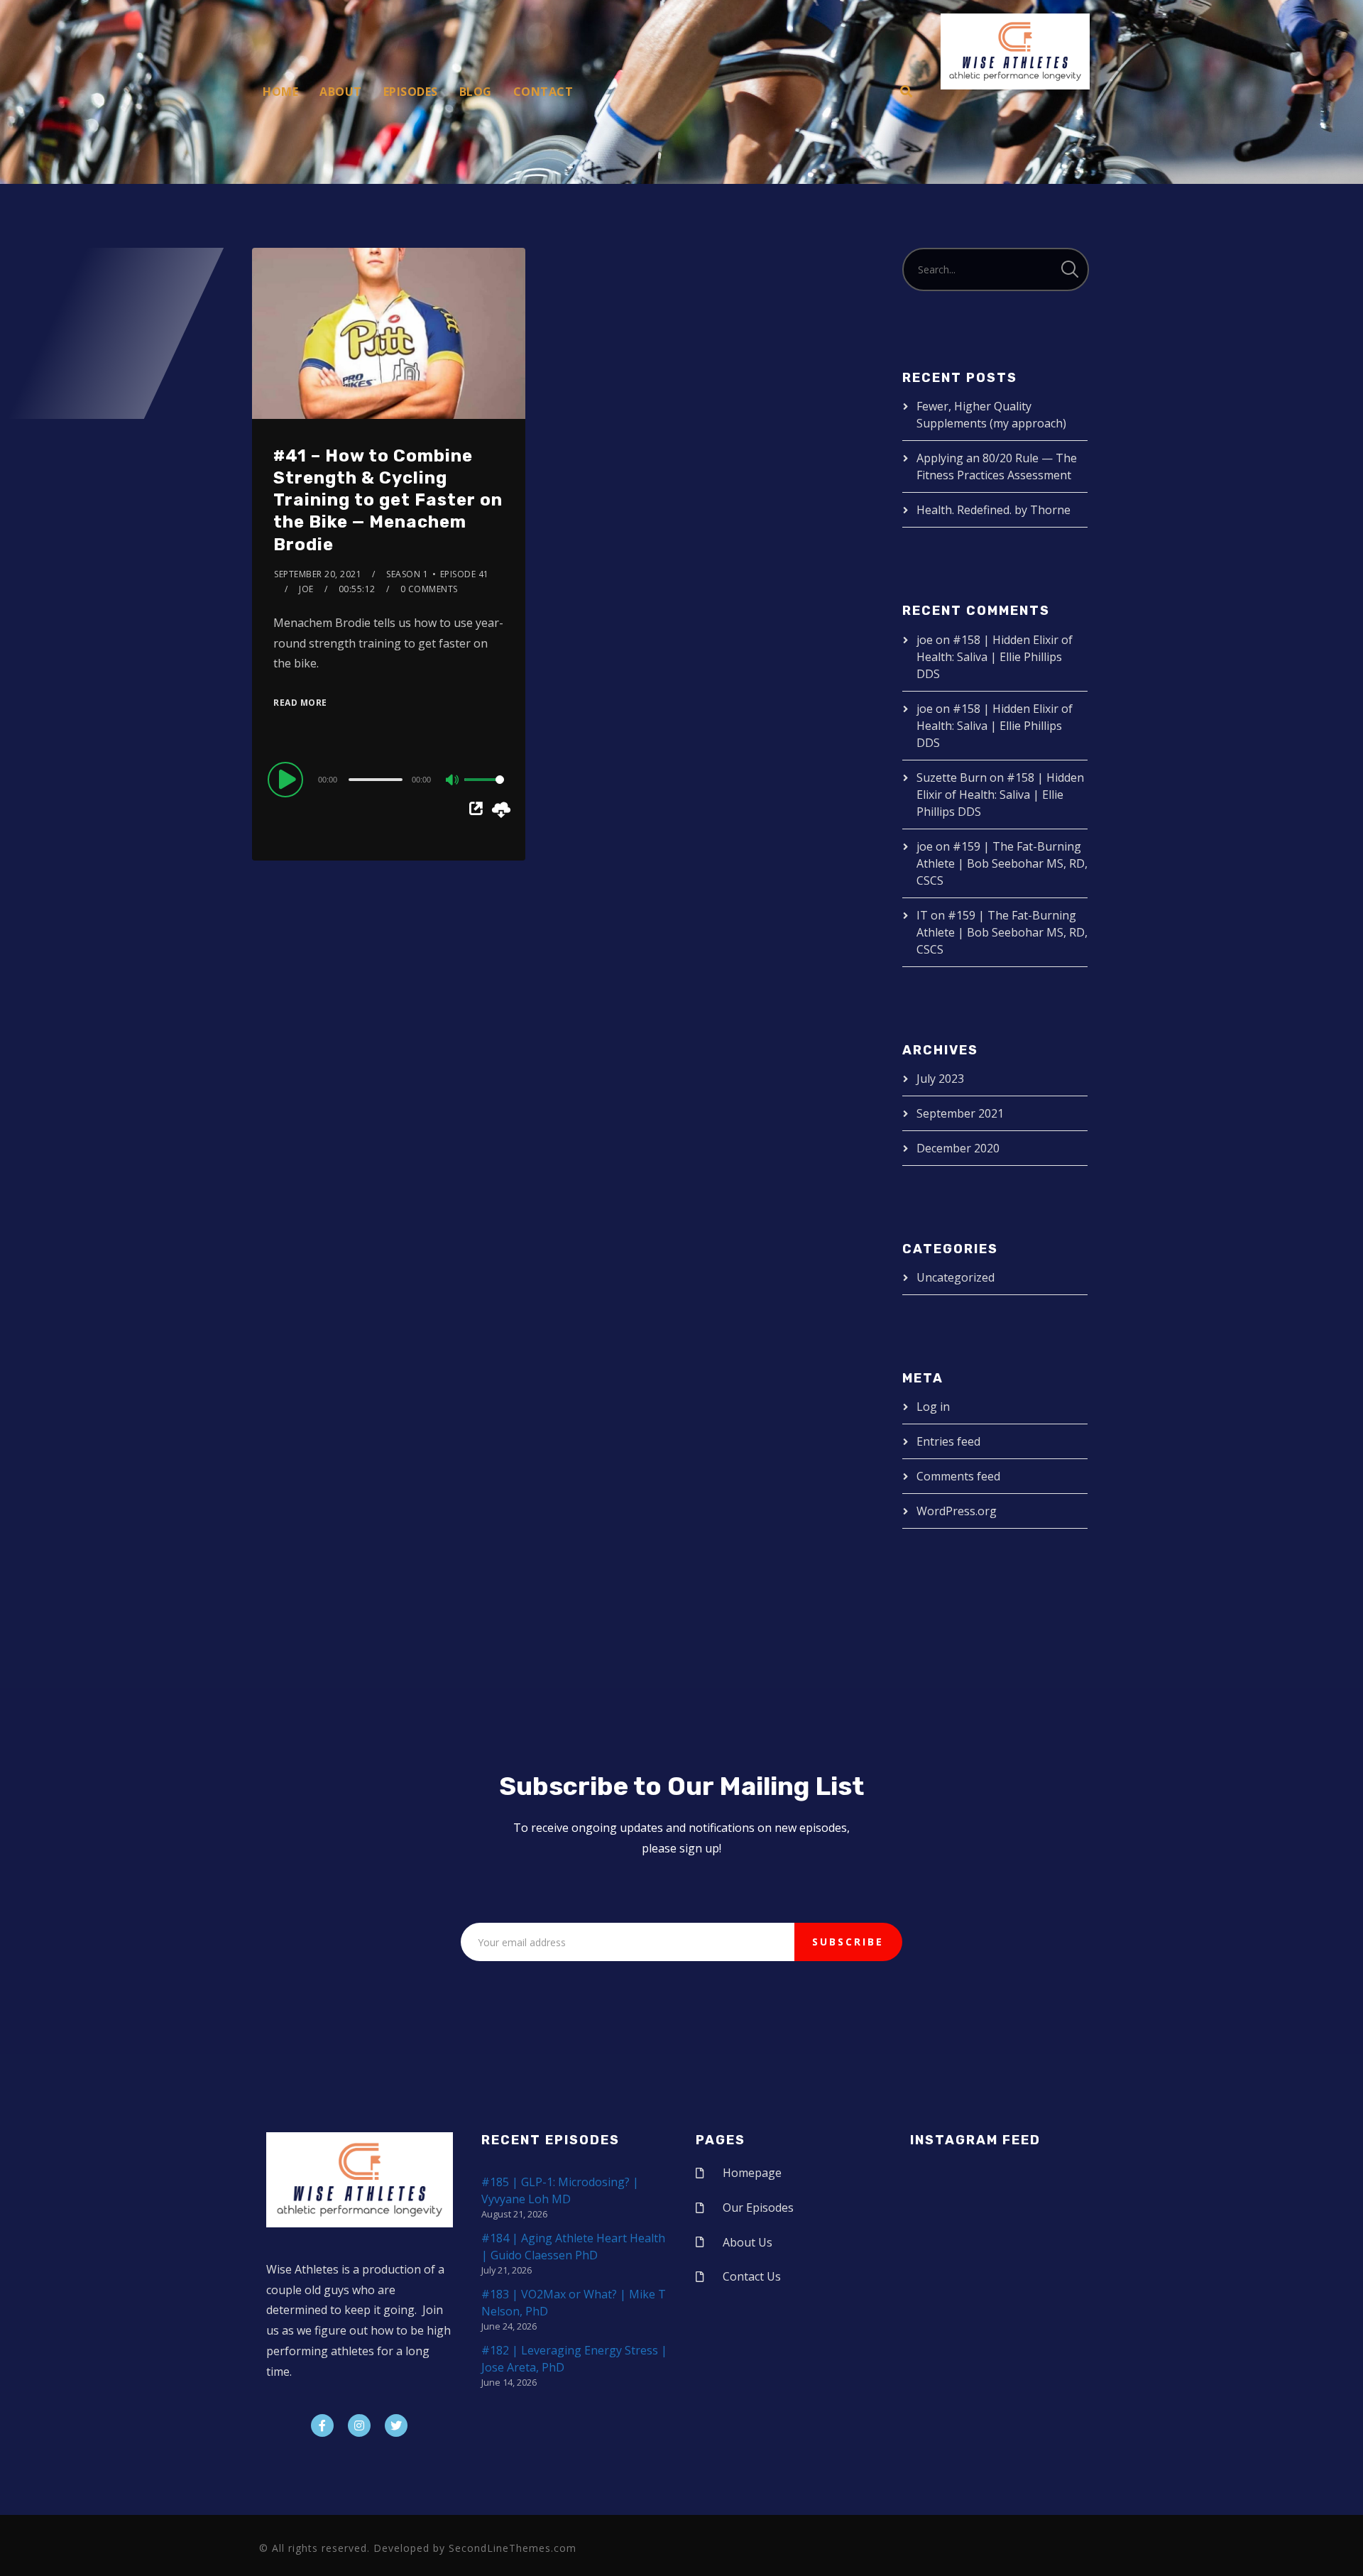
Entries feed (948, 1441)
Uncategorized (956, 1277)
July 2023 (940, 1079)
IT (922, 915)
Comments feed (958, 1476)
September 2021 (960, 1113)
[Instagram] (359, 2425)
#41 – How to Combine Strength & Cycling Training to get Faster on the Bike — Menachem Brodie (388, 500)
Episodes (411, 92)
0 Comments (429, 589)
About (341, 92)
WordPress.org (957, 1511)
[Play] (288, 779)
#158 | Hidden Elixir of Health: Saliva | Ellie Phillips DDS (995, 657)
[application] (389, 779)
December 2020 (958, 1148)
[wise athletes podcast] (1015, 56)
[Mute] (453, 781)
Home (280, 92)
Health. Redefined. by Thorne (993, 510)
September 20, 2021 (318, 574)
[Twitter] (396, 2425)
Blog (476, 92)
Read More (300, 703)
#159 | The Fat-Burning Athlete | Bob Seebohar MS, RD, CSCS (1002, 863)
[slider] (484, 791)
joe (306, 589)
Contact (543, 92)
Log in (933, 1407)
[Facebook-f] (322, 2425)
